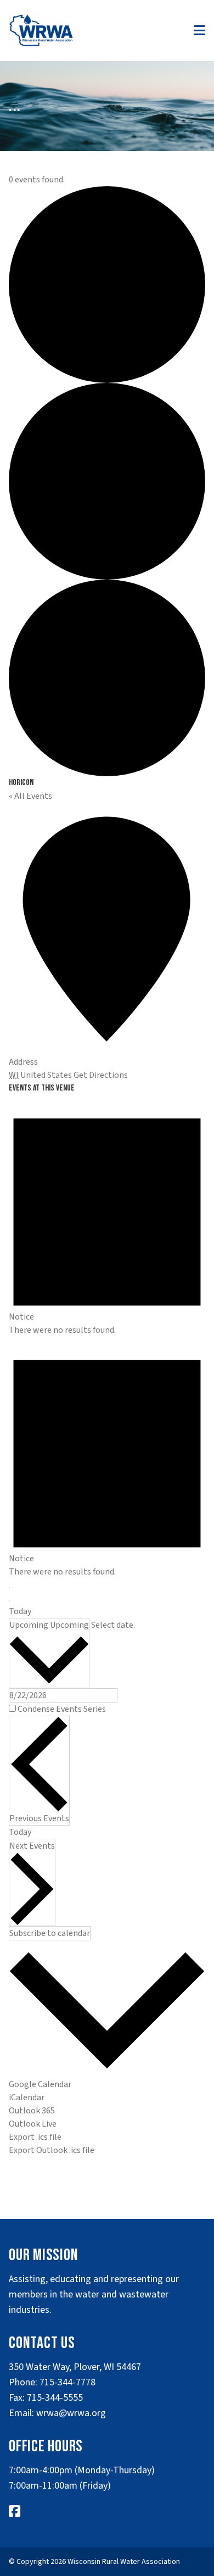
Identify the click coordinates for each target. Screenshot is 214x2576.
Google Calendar (40, 2084)
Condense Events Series (62, 1709)
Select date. (113, 1625)
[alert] (107, 1216)
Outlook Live (33, 2124)
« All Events (30, 796)
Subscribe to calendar (50, 1933)
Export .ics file (35, 2137)
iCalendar (27, 2097)
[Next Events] (9, 1601)
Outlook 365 (32, 2111)
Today (20, 1611)
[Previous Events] (9, 1588)
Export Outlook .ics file (52, 2150)
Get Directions (101, 1075)
